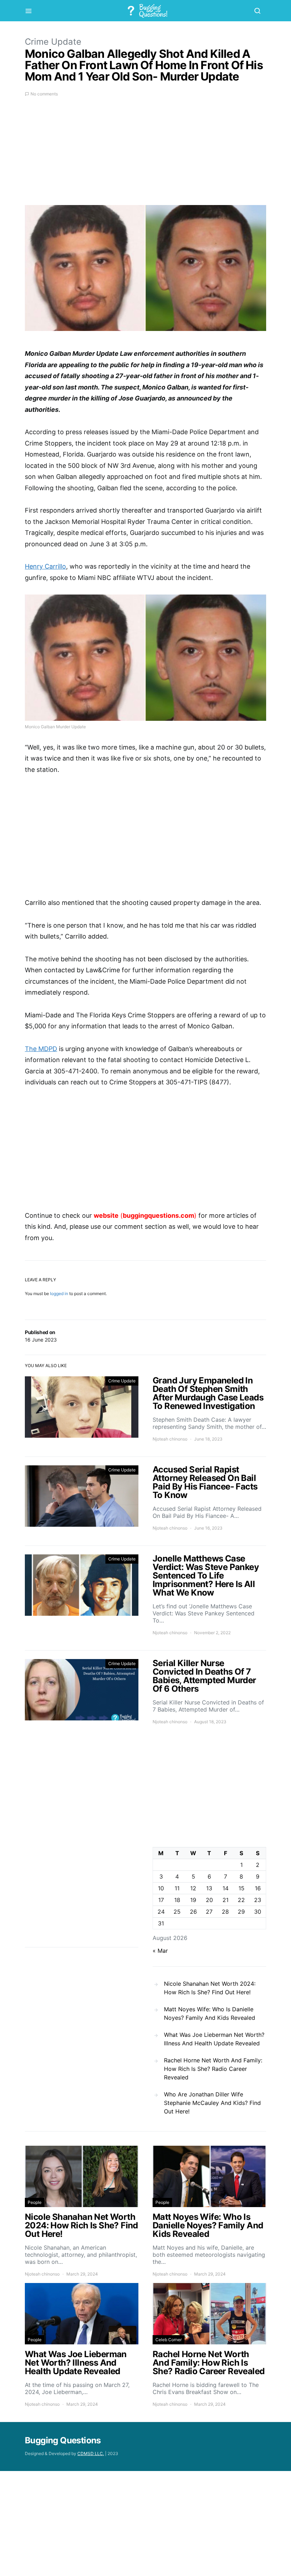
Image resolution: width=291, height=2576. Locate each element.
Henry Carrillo (45, 566)
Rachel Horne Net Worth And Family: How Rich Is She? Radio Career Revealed (213, 2069)
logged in (59, 1293)
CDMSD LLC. (91, 2453)
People (35, 2202)
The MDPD (41, 1049)
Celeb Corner (169, 2340)
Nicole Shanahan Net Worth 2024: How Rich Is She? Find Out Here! (210, 1988)
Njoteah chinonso (170, 1439)
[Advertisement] (145, 155)
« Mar (160, 1951)
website (106, 1215)
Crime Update (53, 42)
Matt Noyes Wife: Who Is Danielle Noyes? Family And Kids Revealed (210, 2013)
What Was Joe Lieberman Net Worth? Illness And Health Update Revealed (214, 2039)
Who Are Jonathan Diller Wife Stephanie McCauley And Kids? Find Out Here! (212, 2103)
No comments (44, 94)
